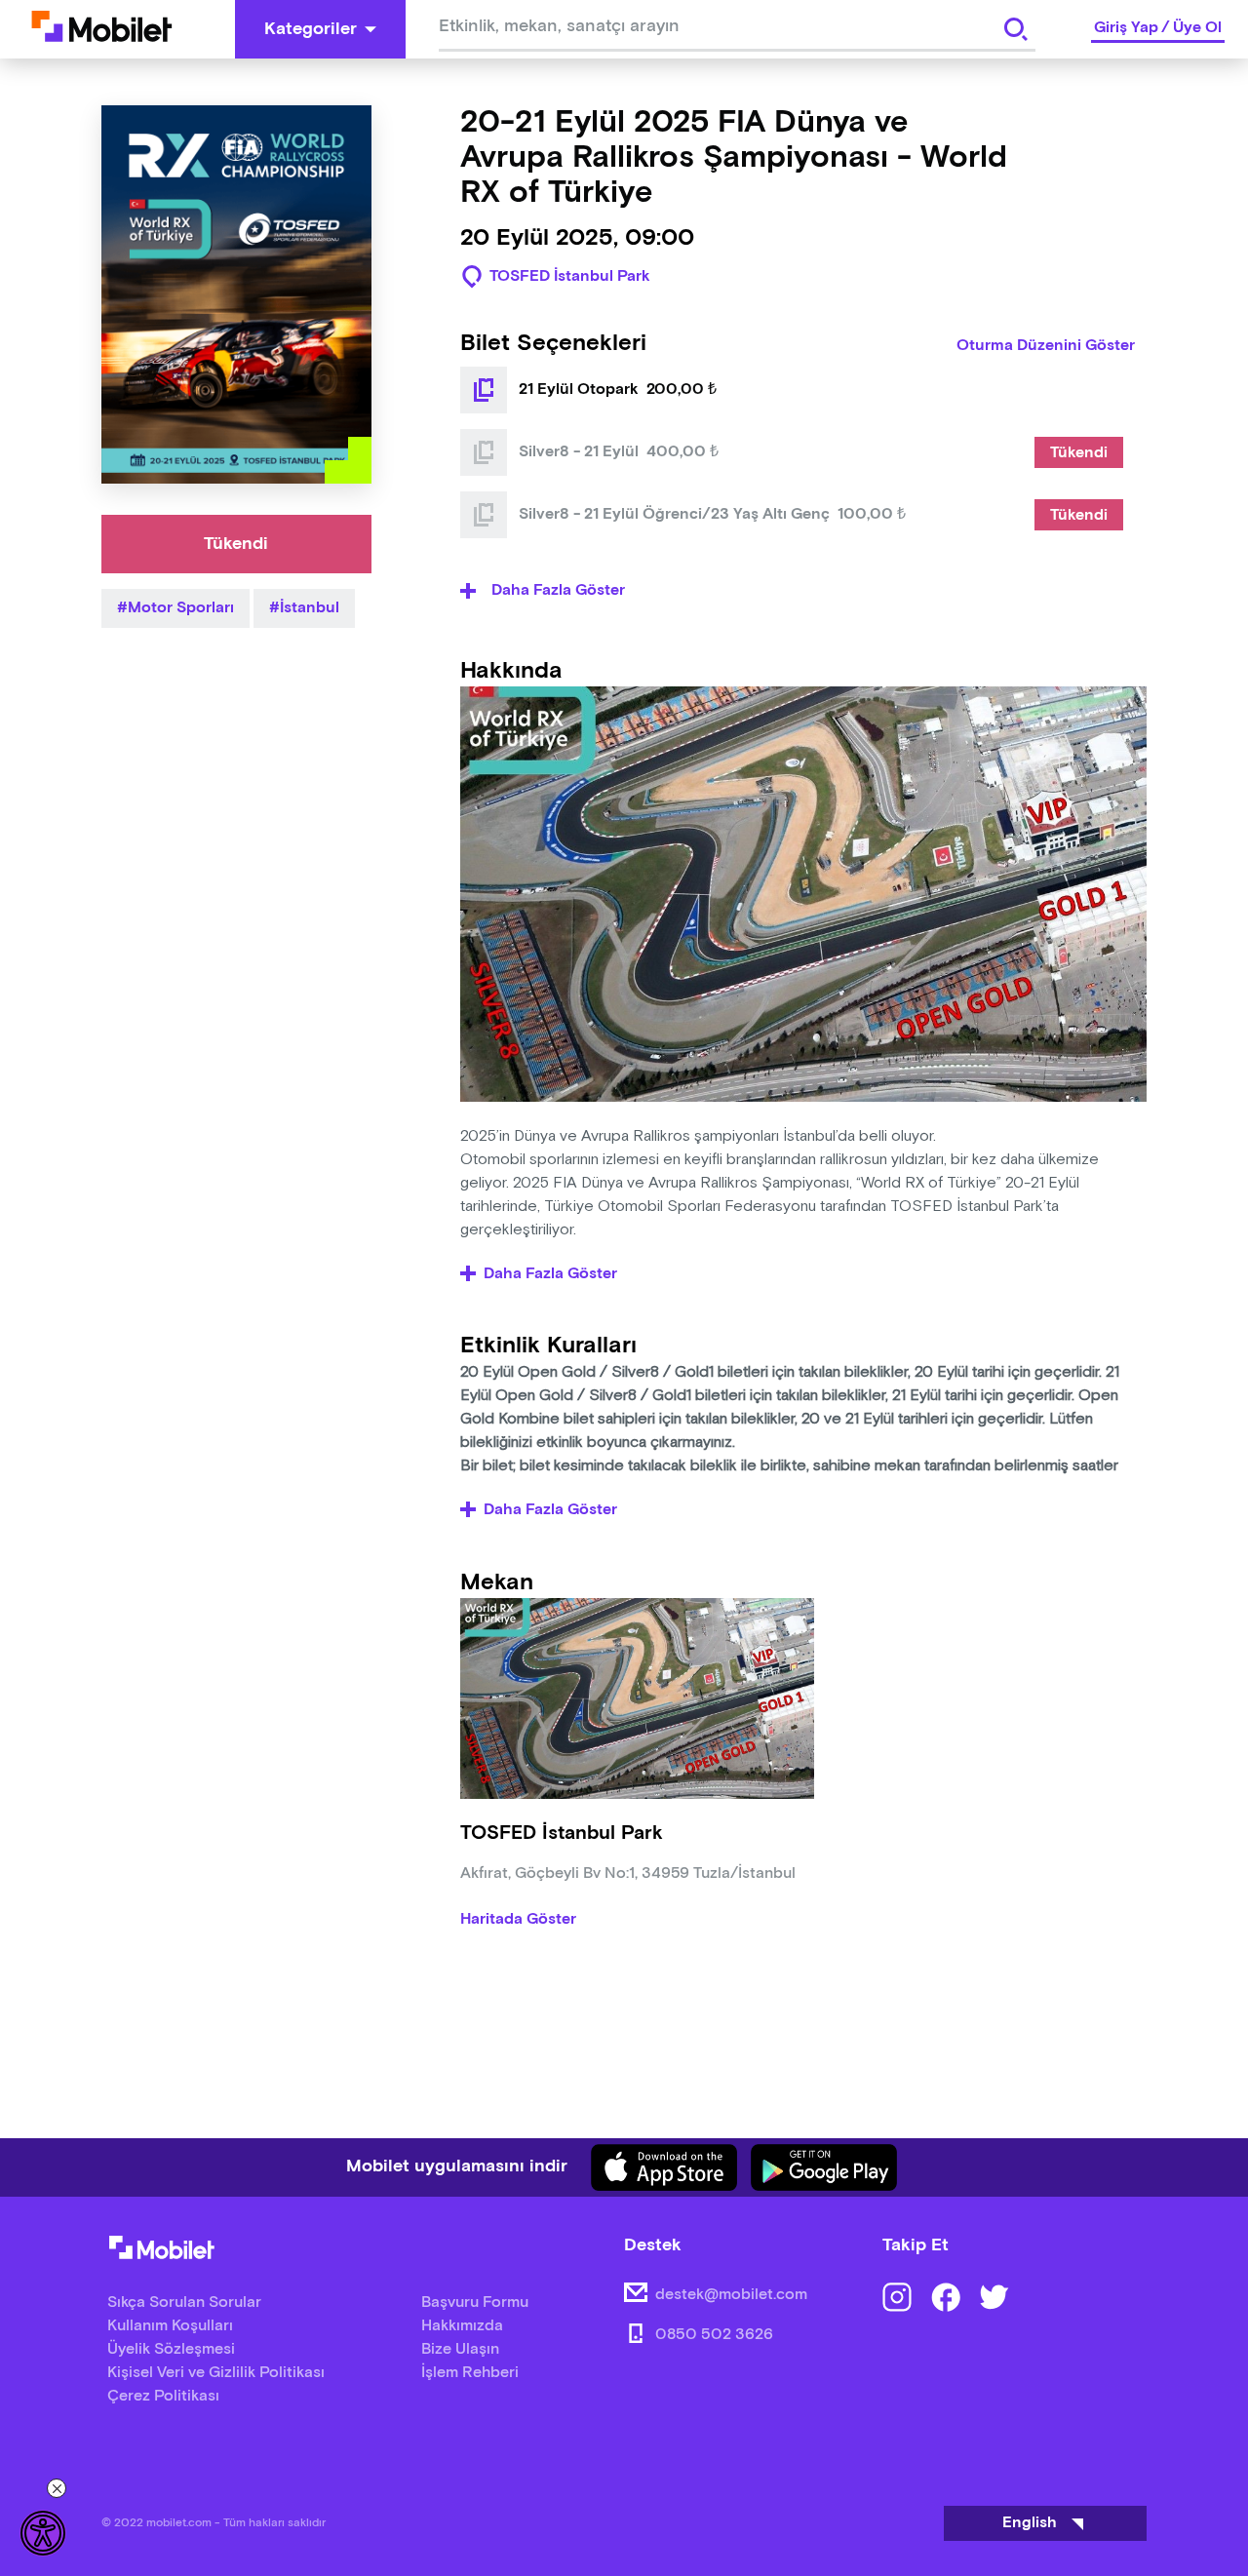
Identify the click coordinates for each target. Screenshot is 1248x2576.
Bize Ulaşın (460, 2349)
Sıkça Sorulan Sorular (184, 2303)
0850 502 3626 (714, 2335)
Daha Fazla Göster (550, 1274)
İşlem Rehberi (470, 2373)
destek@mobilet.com (731, 2295)
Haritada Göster (518, 1920)
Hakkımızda (462, 2326)
